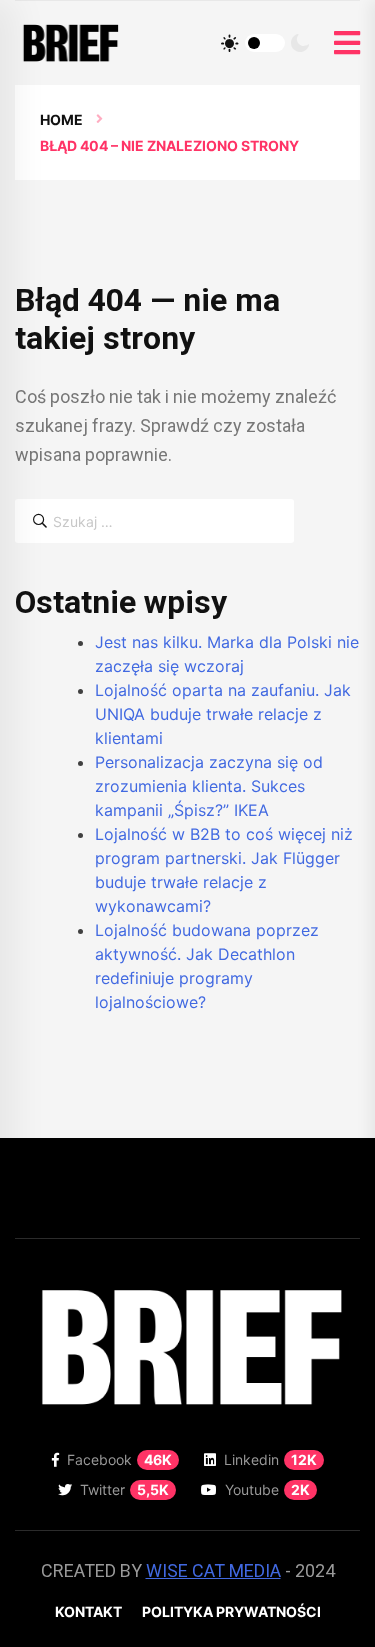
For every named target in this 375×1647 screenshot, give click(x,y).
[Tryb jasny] (230, 43)
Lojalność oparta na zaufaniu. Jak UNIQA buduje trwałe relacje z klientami (223, 714)
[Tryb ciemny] (300, 43)
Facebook (119, 1459)
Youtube (267, 1489)
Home (61, 119)
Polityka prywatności (231, 1611)
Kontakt (88, 1611)
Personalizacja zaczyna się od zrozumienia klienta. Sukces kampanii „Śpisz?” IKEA (209, 786)
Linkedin (270, 1459)
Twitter (124, 1489)
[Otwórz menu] (347, 43)
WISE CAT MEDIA (213, 1570)
